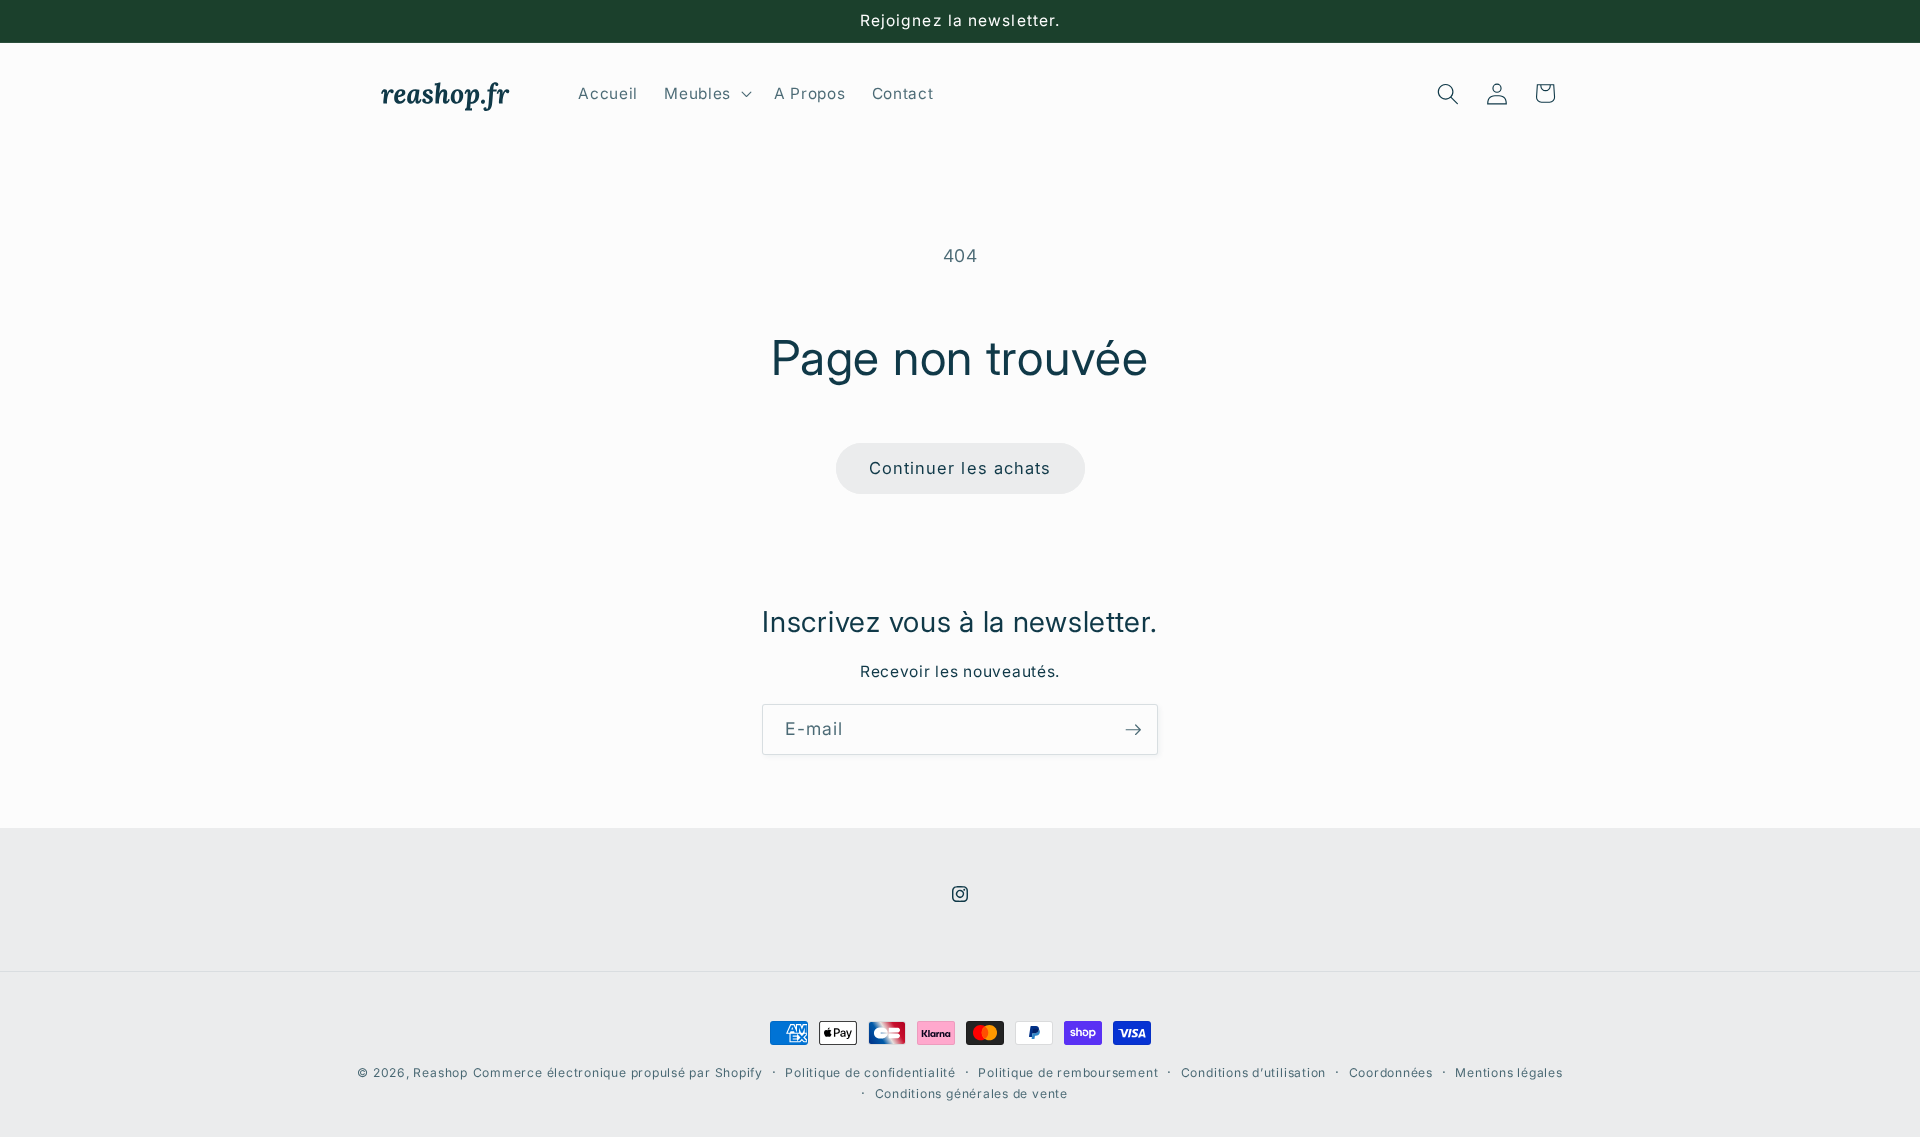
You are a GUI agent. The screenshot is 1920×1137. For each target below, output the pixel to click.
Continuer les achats (960, 468)
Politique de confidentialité (870, 1072)
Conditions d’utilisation (1253, 1072)
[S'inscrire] (1133, 730)
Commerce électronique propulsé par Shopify (618, 1072)
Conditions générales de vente (971, 1093)
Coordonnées (1391, 1072)
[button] (706, 94)
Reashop (440, 1072)
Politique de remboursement (1068, 1072)
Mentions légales (1508, 1072)
